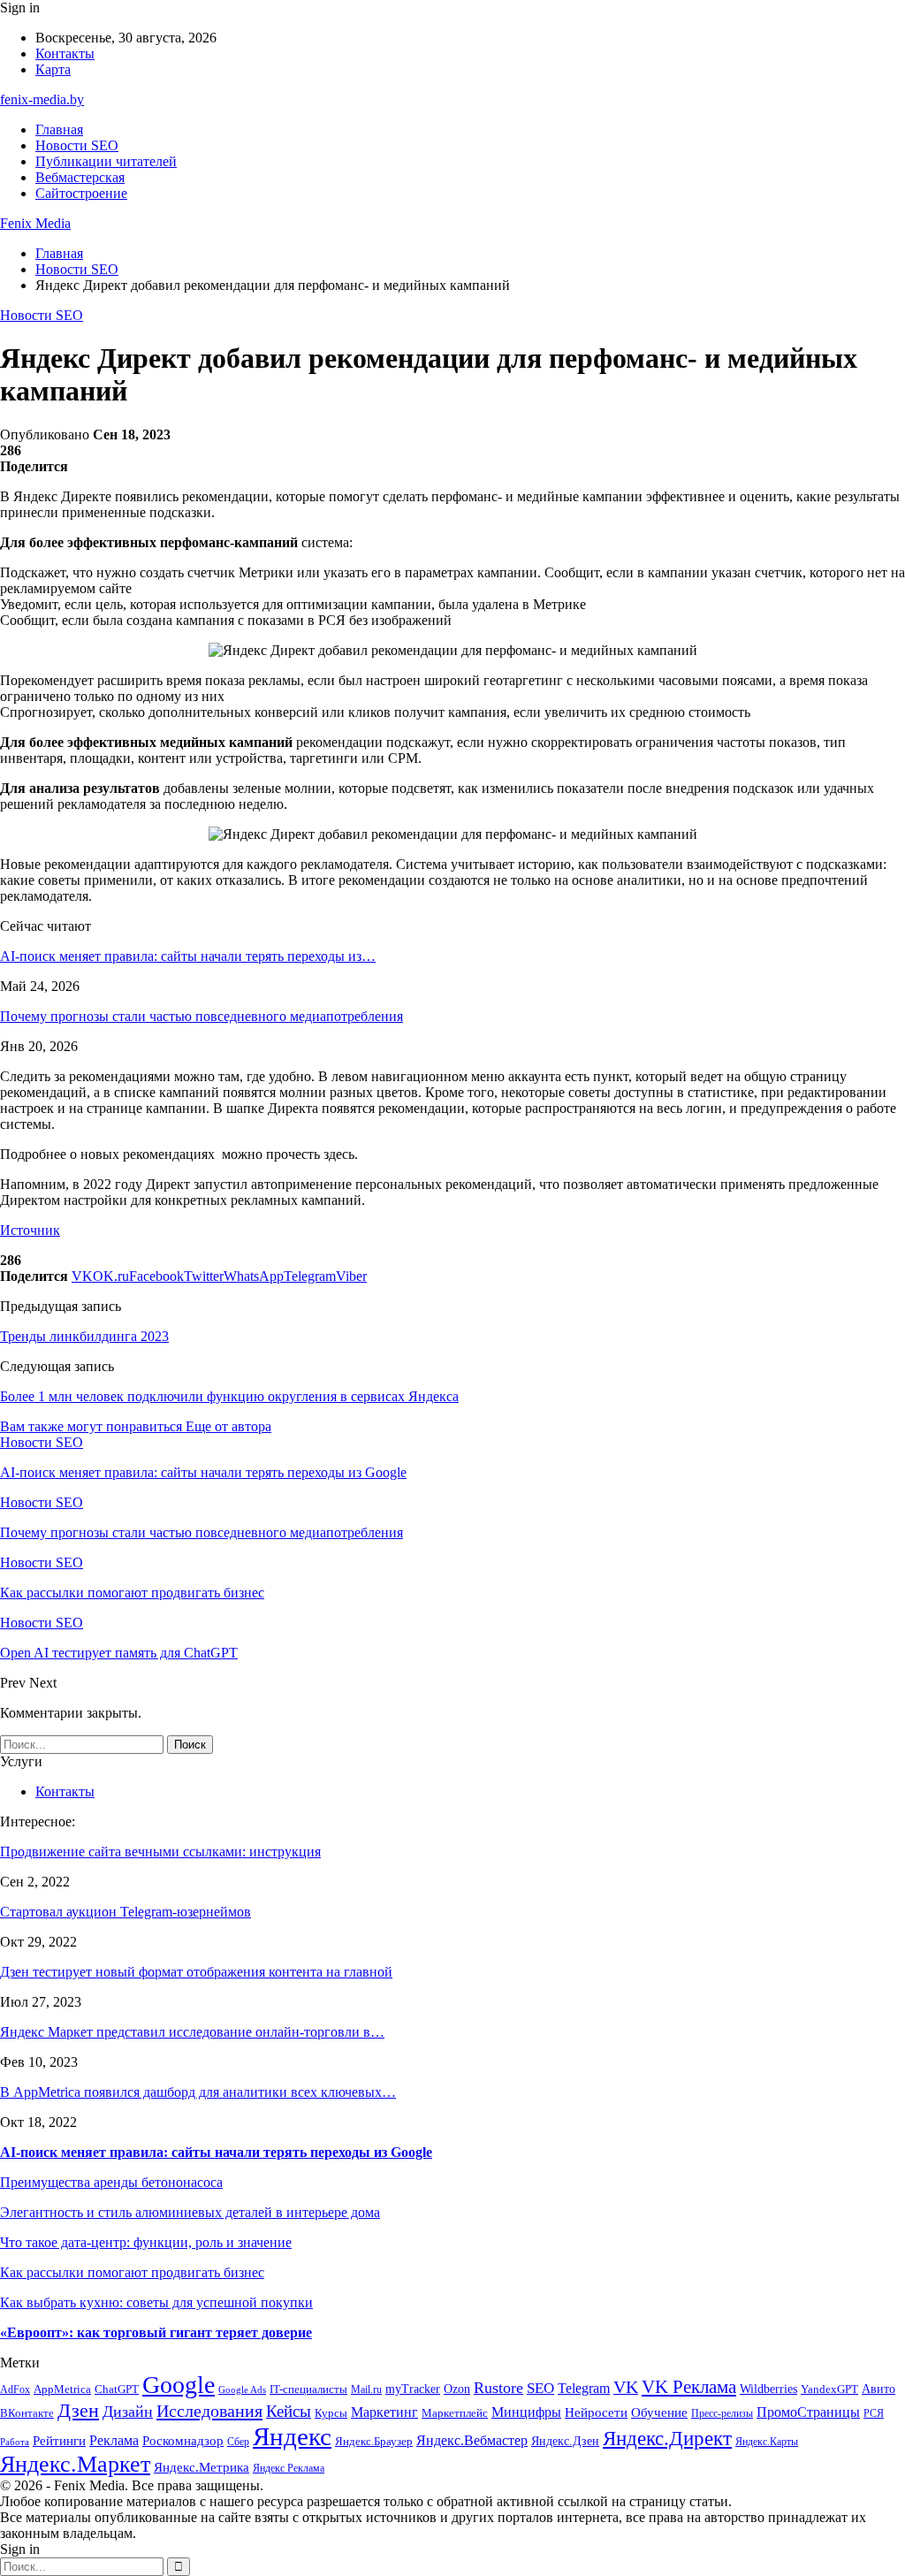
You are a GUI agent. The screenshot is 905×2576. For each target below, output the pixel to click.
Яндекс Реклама (289, 2469)
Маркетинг (384, 2412)
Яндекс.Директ (667, 2439)
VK (626, 2387)
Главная (59, 130)
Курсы (331, 2413)
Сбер (238, 2442)
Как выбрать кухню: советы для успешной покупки (156, 2302)
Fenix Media (35, 223)
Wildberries (768, 2389)
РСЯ (874, 2414)
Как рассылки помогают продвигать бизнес (132, 2272)
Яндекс (292, 2436)
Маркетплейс (455, 2413)
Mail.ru (366, 2390)
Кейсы (289, 2411)
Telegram (584, 2388)
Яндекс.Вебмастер (472, 2440)
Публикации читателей (106, 161)
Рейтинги (59, 2441)
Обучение (659, 2412)
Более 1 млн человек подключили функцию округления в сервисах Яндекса (229, 1396)
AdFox (15, 2390)
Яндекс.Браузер (374, 2441)
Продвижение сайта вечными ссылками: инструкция (160, 1852)
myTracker (413, 2389)
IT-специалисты (308, 2389)
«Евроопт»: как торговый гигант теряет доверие (156, 2332)
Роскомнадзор (183, 2441)
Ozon (457, 2389)
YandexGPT (829, 2389)
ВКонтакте (27, 2413)
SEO (540, 2388)
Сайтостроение (81, 193)
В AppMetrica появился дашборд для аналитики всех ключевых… (198, 2092)
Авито (878, 2389)
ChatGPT (117, 2389)
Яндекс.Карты (767, 2442)
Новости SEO (77, 145)
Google (179, 2385)
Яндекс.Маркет (75, 2464)
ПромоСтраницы (808, 2412)
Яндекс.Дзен (565, 2441)
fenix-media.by (42, 99)
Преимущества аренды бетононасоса (111, 2182)
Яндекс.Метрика (202, 2467)
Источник (30, 1230)
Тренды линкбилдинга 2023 (84, 1336)
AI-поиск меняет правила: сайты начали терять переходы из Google (216, 2152)
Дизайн (128, 2412)
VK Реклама (689, 2387)
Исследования (209, 2411)
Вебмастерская (80, 177)
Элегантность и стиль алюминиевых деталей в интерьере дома (190, 2212)
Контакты (65, 53)
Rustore (498, 2388)
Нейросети (596, 2412)
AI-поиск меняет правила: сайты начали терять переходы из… (188, 956)
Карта (53, 69)
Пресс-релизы (722, 2414)
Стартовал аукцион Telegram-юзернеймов (125, 1912)
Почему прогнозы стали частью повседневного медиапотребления (202, 1016)
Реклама (114, 2440)
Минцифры (526, 2412)
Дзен (78, 2410)
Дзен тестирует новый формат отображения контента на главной (196, 1972)
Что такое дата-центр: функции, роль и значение (146, 2242)
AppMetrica (62, 2389)
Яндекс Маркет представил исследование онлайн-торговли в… (192, 2032)
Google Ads (242, 2390)
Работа (15, 2442)
